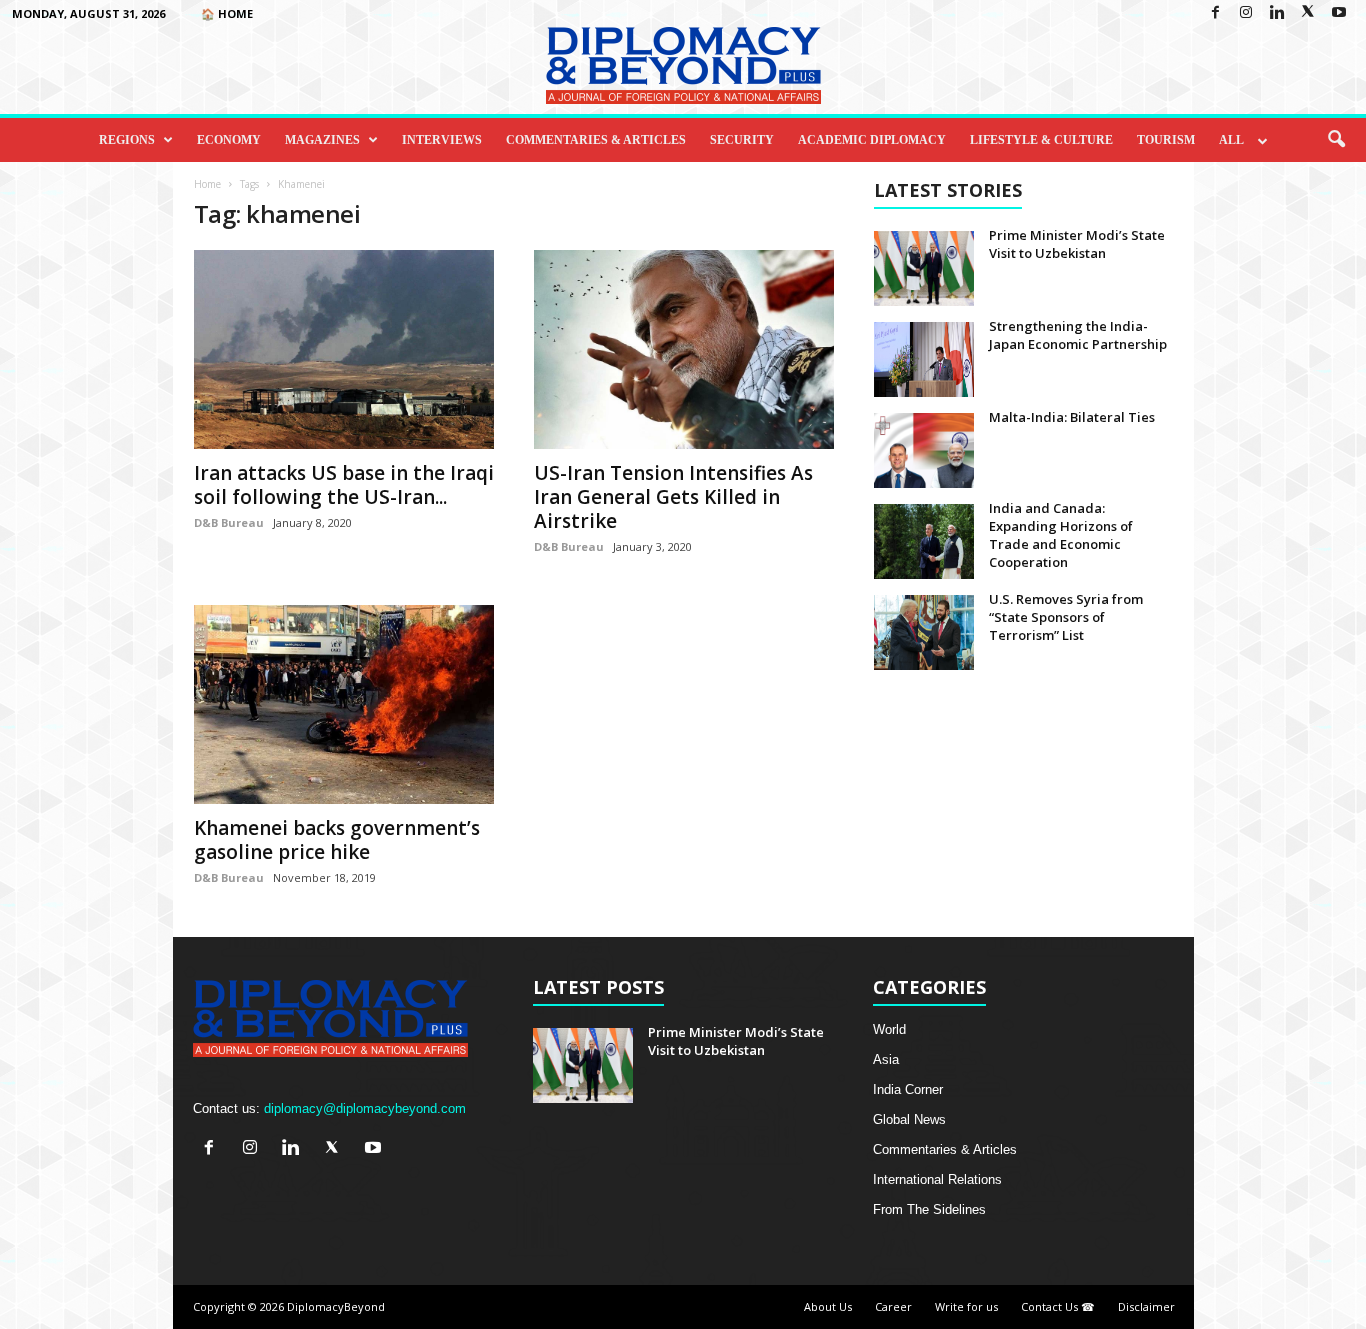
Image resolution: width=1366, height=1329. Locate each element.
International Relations (937, 1179)
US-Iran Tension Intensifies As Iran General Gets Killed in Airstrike (673, 497)
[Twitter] (1308, 13)
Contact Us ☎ (1058, 1306)
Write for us (966, 1306)
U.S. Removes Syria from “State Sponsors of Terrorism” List (1066, 617)
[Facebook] (1215, 13)
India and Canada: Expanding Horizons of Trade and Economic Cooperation (1061, 535)
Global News (909, 1119)
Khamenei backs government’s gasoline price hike (337, 840)
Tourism (1166, 140)
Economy (229, 140)
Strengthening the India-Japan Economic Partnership (1078, 335)
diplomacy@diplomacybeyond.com (365, 1108)
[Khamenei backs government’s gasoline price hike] (344, 704)
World (889, 1029)
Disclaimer (1146, 1306)
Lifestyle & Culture (1041, 140)
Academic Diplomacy (872, 140)
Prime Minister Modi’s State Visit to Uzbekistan (1077, 244)
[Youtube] (1339, 13)
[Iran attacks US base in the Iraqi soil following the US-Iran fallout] (344, 349)
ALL (1231, 140)
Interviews (442, 140)
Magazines (322, 140)
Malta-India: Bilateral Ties (1072, 417)
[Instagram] (1246, 13)
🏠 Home (227, 13)
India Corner (908, 1089)
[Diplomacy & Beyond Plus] (683, 65)
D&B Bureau (229, 522)
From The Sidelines (929, 1209)
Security (742, 140)
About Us (828, 1306)
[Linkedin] (1277, 13)
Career (893, 1306)
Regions (127, 140)
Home (207, 184)
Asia (886, 1059)
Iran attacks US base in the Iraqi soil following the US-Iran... (344, 485)
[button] (1336, 140)
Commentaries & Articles (596, 140)
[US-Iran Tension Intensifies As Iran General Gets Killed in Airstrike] (684, 349)
